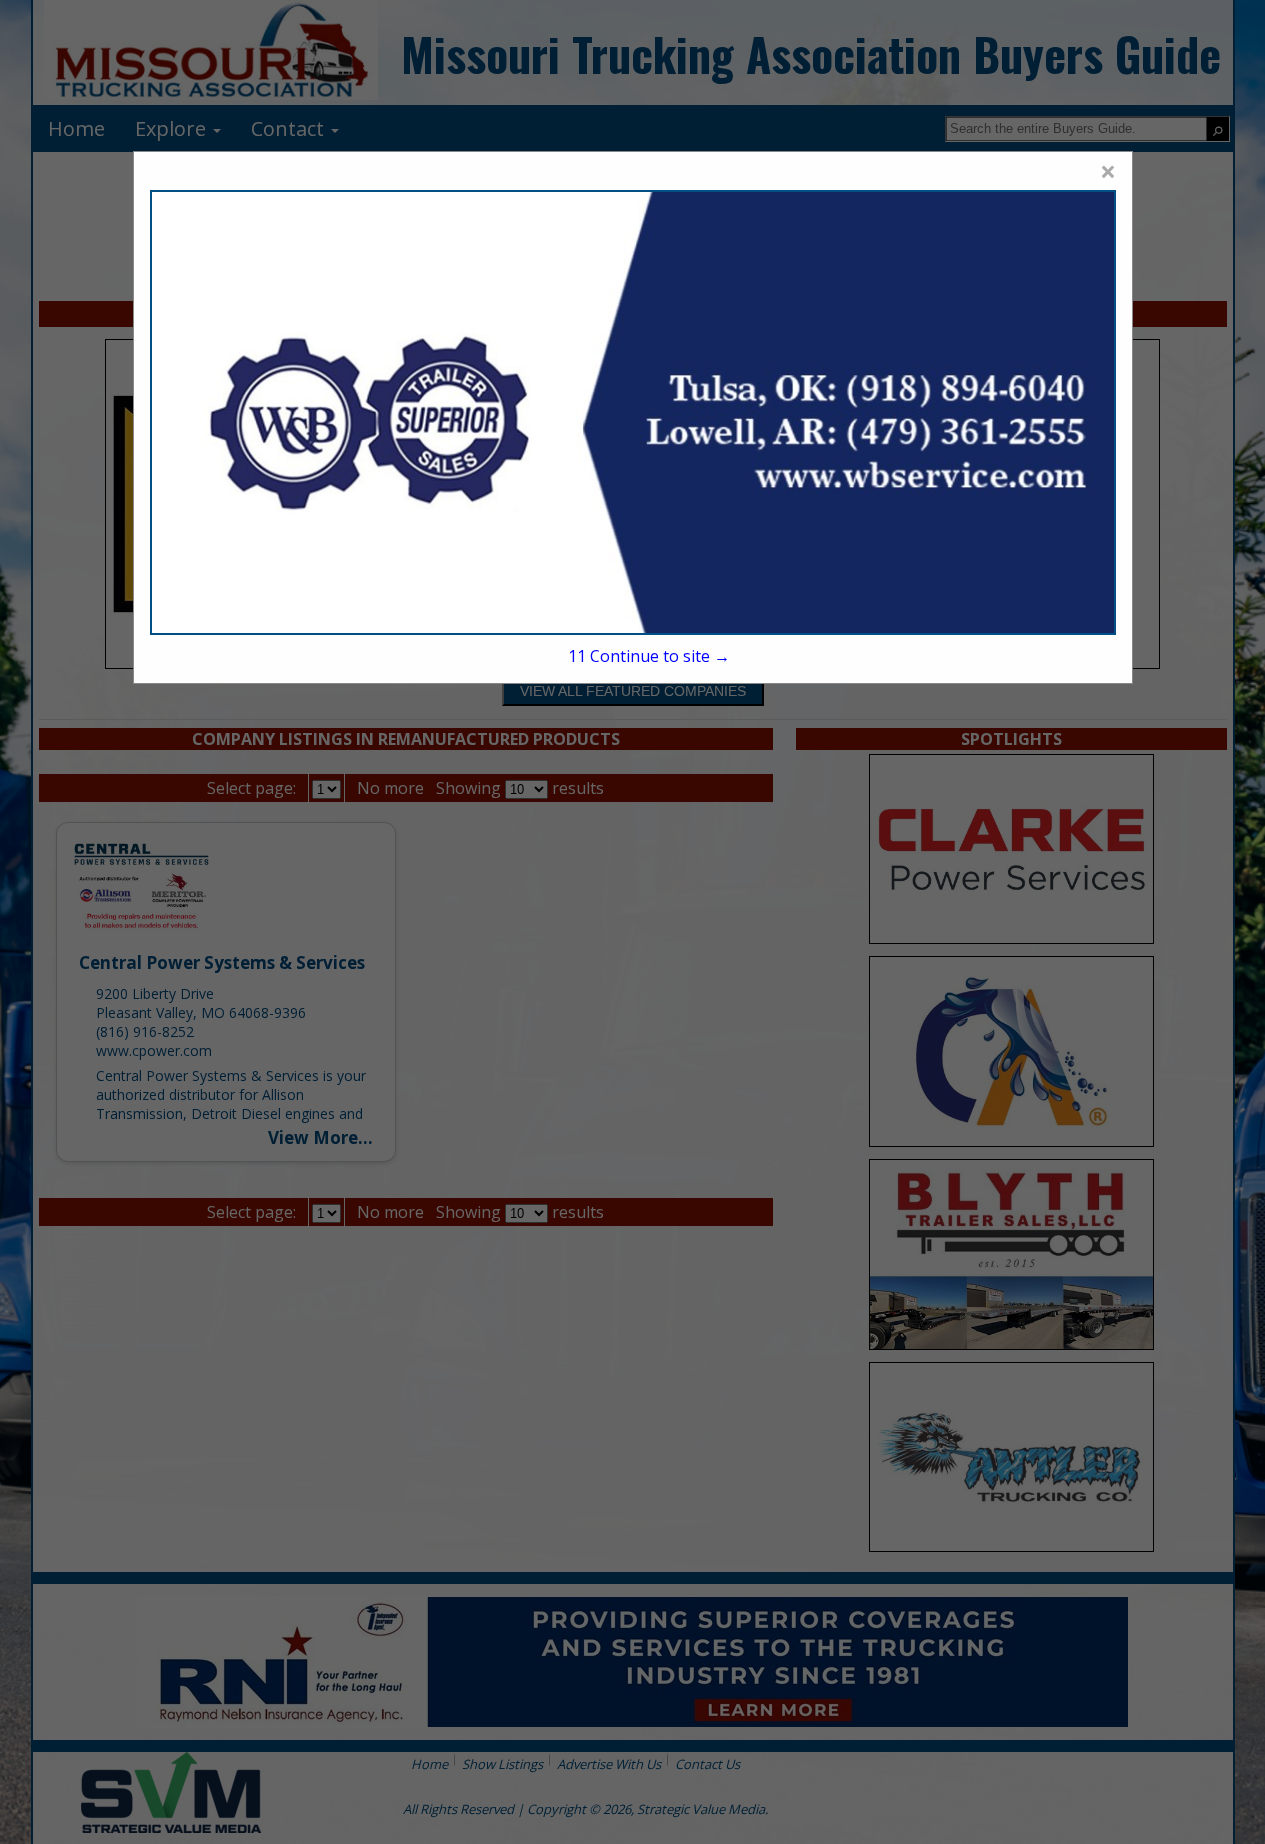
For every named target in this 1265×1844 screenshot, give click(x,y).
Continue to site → (649, 656)
